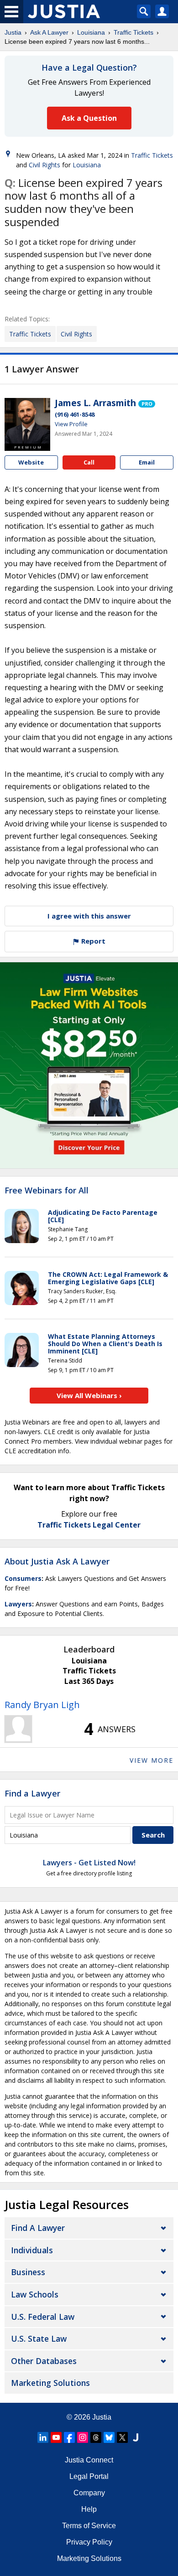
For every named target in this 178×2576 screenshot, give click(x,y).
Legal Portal (89, 2476)
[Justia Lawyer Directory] (136, 2437)
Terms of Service (89, 2526)
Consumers (23, 1578)
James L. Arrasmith (95, 403)
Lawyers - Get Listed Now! (89, 1863)
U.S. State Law (39, 2339)
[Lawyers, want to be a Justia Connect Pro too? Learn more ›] (147, 403)
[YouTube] (56, 2437)
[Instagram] (83, 2437)
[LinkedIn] (43, 2437)
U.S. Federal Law (43, 2317)
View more (152, 1760)
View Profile (71, 424)
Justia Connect (89, 2460)
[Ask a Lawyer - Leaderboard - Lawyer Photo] (18, 1729)
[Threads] (96, 2437)
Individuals (32, 2250)
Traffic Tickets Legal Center (89, 1525)
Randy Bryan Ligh (42, 1705)
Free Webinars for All (47, 1191)
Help (89, 2509)
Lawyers (18, 1604)
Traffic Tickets (133, 32)
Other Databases (44, 2361)
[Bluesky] (109, 2437)
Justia (13, 32)
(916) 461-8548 (75, 414)
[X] (122, 2437)
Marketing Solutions (50, 2383)
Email (147, 462)
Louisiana (91, 32)
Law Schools (35, 2294)
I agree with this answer (89, 916)
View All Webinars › (89, 1395)
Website (31, 462)
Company (89, 2493)
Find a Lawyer (32, 1793)
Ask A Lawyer (49, 32)
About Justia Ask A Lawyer (57, 1561)
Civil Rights (44, 165)
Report (92, 941)
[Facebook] (69, 2437)
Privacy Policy (89, 2542)
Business (28, 2272)
